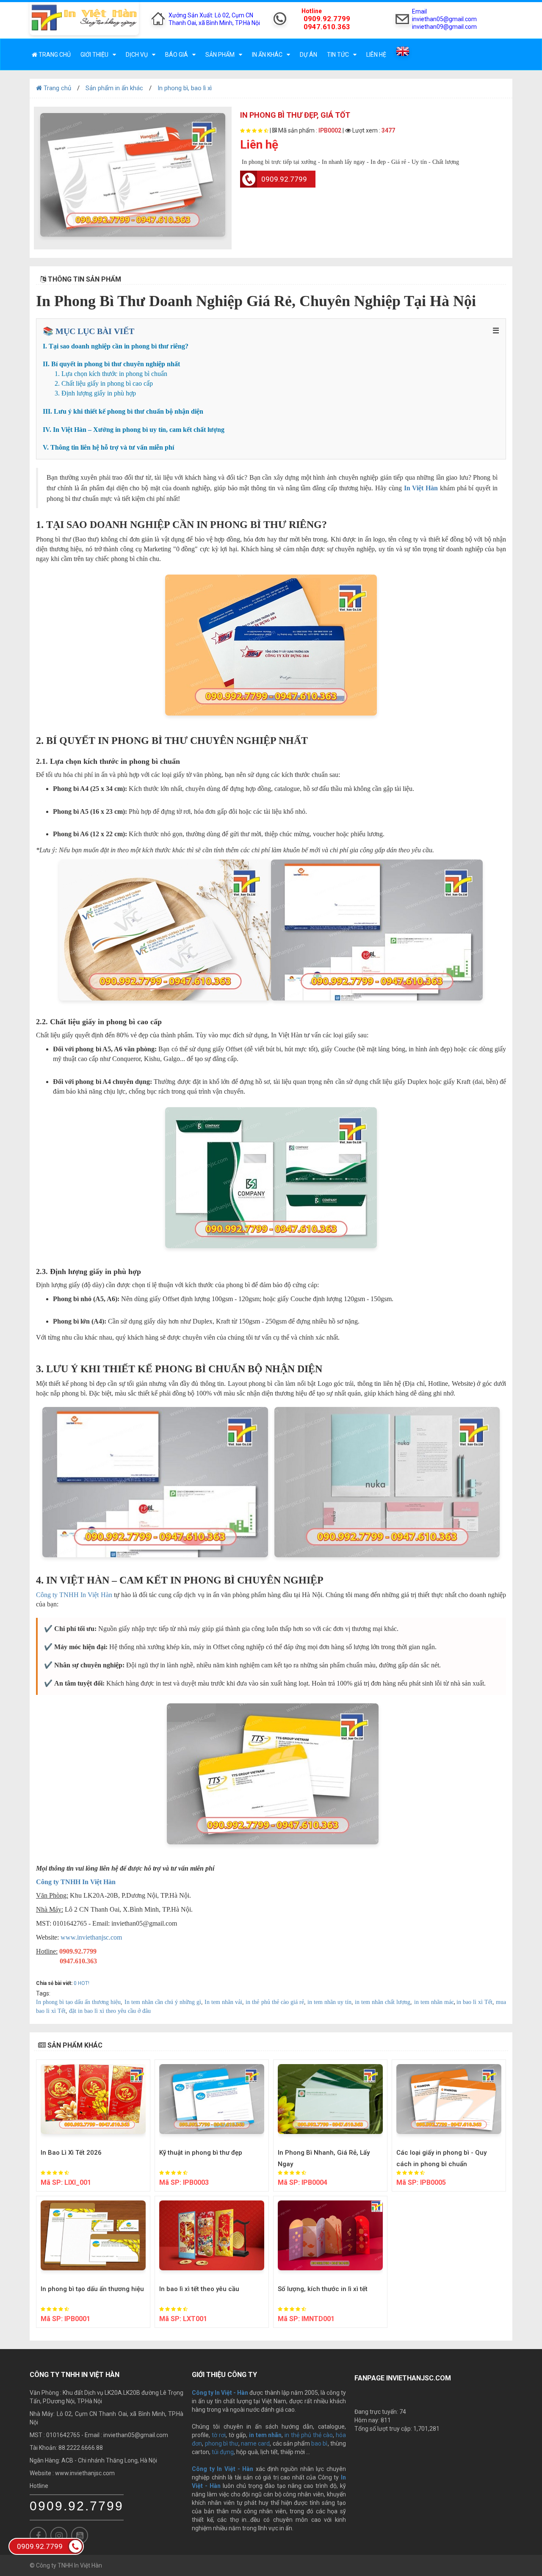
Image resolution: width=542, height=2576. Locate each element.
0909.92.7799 (284, 179)
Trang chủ (54, 55)
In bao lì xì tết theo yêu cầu (199, 2289)
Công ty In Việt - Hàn (223, 2469)
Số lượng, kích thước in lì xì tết (323, 2289)
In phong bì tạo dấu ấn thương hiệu (92, 2289)
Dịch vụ (137, 55)
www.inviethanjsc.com (91, 1937)
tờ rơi (219, 2435)
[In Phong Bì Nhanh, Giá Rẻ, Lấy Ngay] (330, 2099)
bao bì (319, 2443)
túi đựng (223, 2452)
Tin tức (338, 55)
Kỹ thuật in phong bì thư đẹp (201, 2153)
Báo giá (177, 55)
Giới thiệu (94, 55)
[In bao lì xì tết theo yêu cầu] (212, 2235)
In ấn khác (267, 55)
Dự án (308, 55)
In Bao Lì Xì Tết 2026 (71, 2153)
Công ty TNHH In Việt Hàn (74, 1595)
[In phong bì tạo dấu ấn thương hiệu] (93, 2235)
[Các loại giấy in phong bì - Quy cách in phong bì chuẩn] (449, 2099)
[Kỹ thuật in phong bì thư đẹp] (212, 2099)
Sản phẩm (220, 55)
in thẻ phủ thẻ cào (309, 2435)
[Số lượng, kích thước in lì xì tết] (330, 2235)
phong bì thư (222, 2443)
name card (255, 2443)
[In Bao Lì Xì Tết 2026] (93, 2099)
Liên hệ (376, 55)
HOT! (84, 1983)
